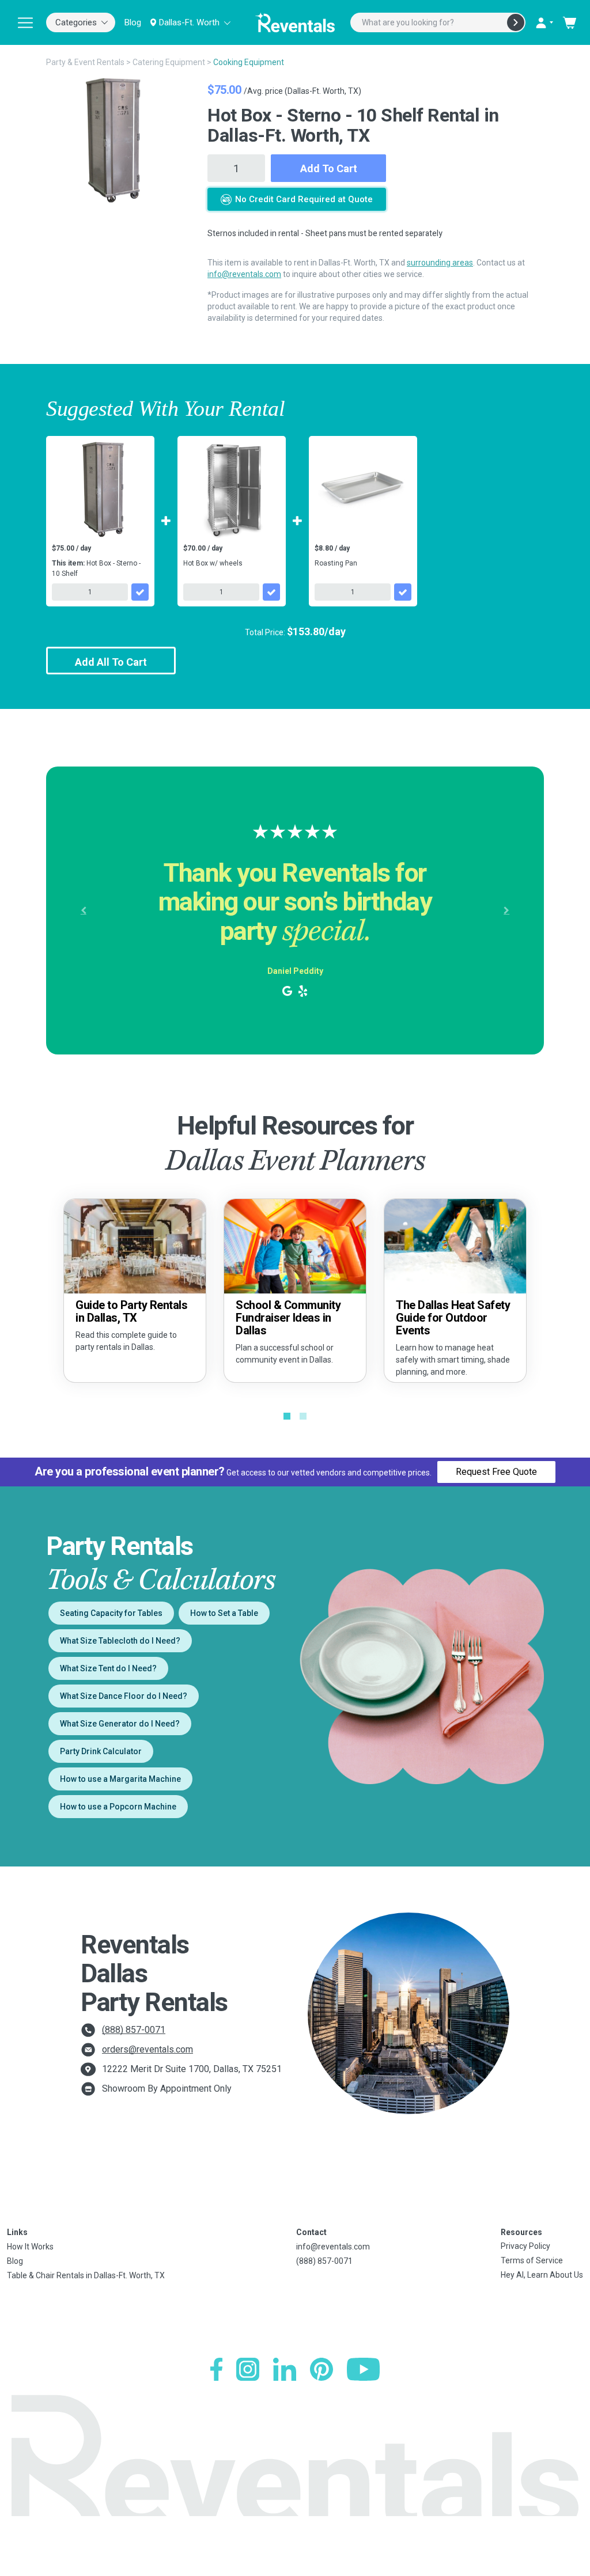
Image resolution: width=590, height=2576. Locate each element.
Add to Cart (329, 168)
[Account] (544, 22)
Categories (76, 22)
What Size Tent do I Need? (108, 1668)
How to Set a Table (224, 1613)
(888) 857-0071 (134, 2030)
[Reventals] (295, 22)
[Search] (516, 22)
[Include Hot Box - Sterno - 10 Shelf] (140, 592)
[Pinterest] (322, 2369)
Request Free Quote (496, 1472)
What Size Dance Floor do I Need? (124, 1696)
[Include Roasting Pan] (403, 592)
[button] (84, 910)
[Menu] (25, 22)
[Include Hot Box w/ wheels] (271, 592)
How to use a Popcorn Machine (118, 1807)
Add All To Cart (111, 662)
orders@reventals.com (147, 2049)
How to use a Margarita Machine (120, 1779)
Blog (133, 22)
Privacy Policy (525, 2246)
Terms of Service (532, 2260)
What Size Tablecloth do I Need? (120, 1641)
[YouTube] (363, 2369)
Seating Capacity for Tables (111, 1613)
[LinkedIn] (285, 2369)
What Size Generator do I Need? (120, 1724)
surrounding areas (440, 263)
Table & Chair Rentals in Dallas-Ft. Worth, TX (86, 2275)
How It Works (30, 2247)
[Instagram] (248, 2369)
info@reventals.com (244, 274)
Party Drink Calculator (101, 1751)
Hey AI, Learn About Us (542, 2275)
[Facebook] (216, 2369)
